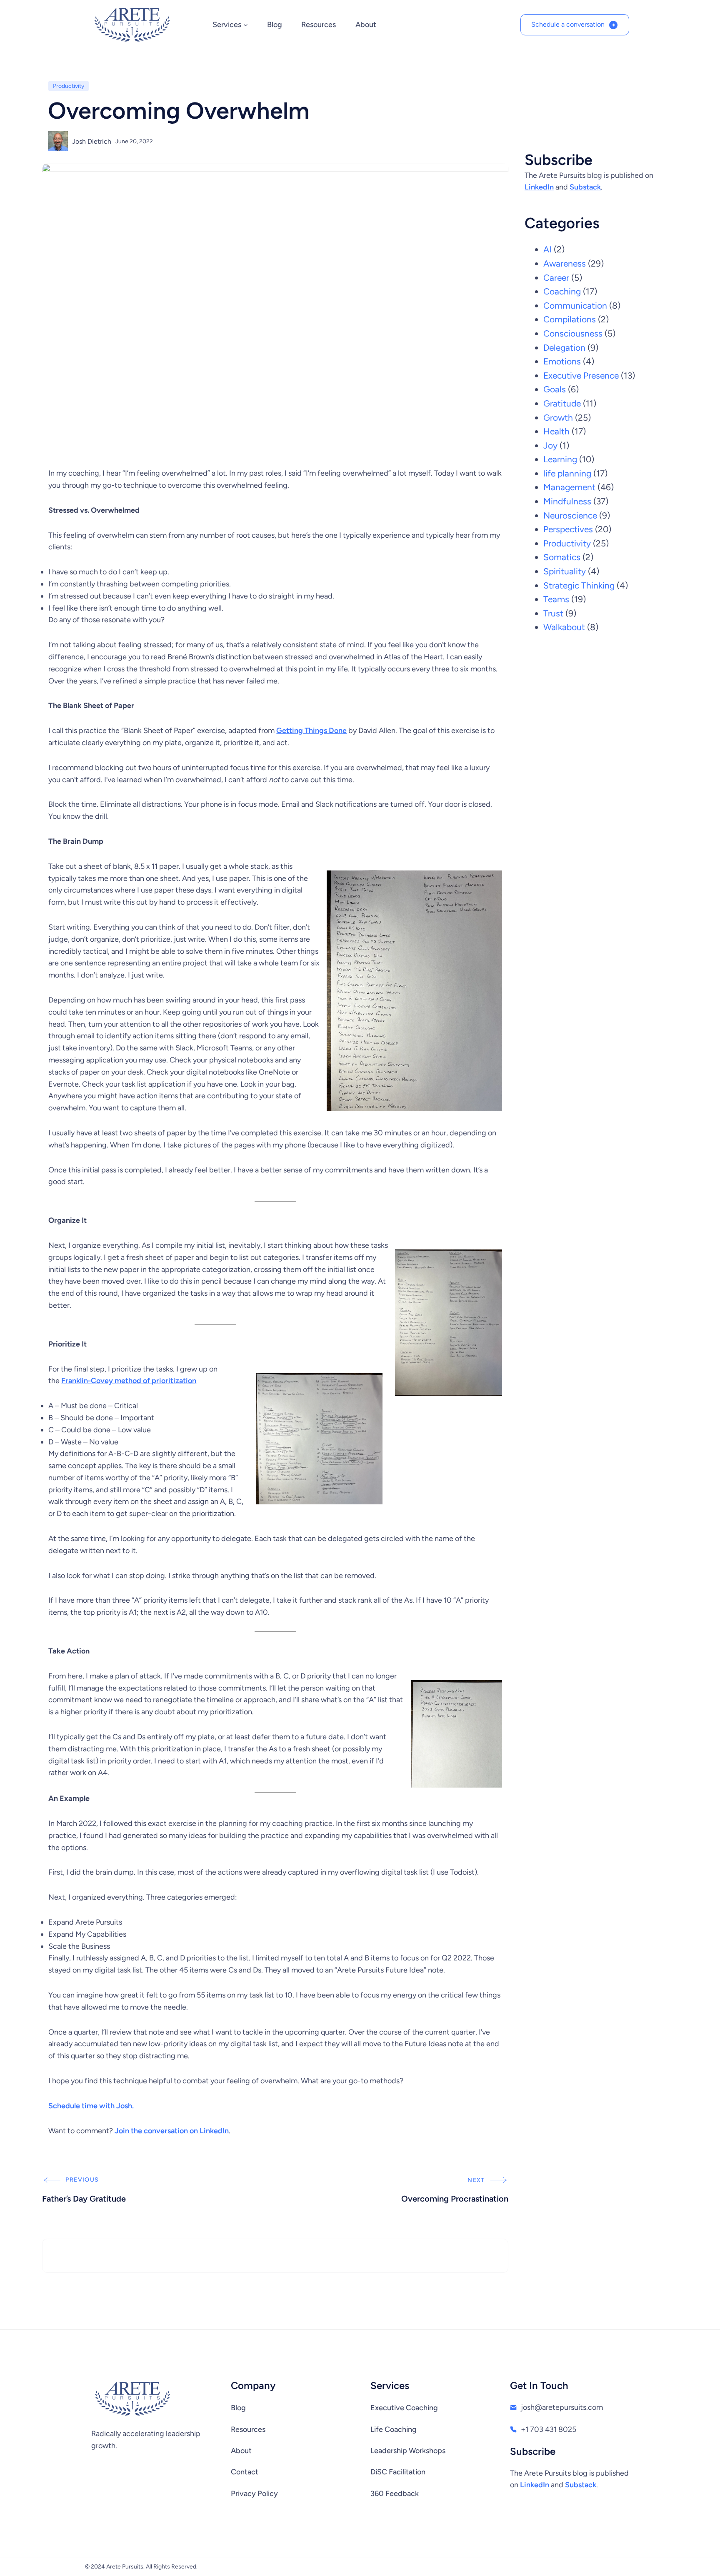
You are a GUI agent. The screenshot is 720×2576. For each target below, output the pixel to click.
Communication (575, 305)
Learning (560, 459)
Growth (558, 418)
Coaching (562, 291)
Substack (585, 187)
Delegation (564, 348)
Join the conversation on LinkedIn (172, 2131)
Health (556, 431)
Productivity (69, 86)
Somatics (562, 557)
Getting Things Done (311, 731)
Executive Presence (581, 375)
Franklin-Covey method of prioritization (129, 1381)
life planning (567, 473)
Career (556, 278)
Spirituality (565, 571)
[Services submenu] (246, 25)
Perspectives (568, 529)
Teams (556, 599)
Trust (553, 613)
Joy (550, 445)
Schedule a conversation (568, 24)
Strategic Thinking (579, 585)
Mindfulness (567, 501)
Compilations (570, 319)
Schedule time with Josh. (91, 2106)
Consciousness (573, 333)
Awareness (565, 263)
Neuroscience (570, 515)
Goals (555, 389)
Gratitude (562, 403)
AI (547, 249)
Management (569, 487)
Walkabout (564, 627)
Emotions (562, 361)
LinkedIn (539, 187)
